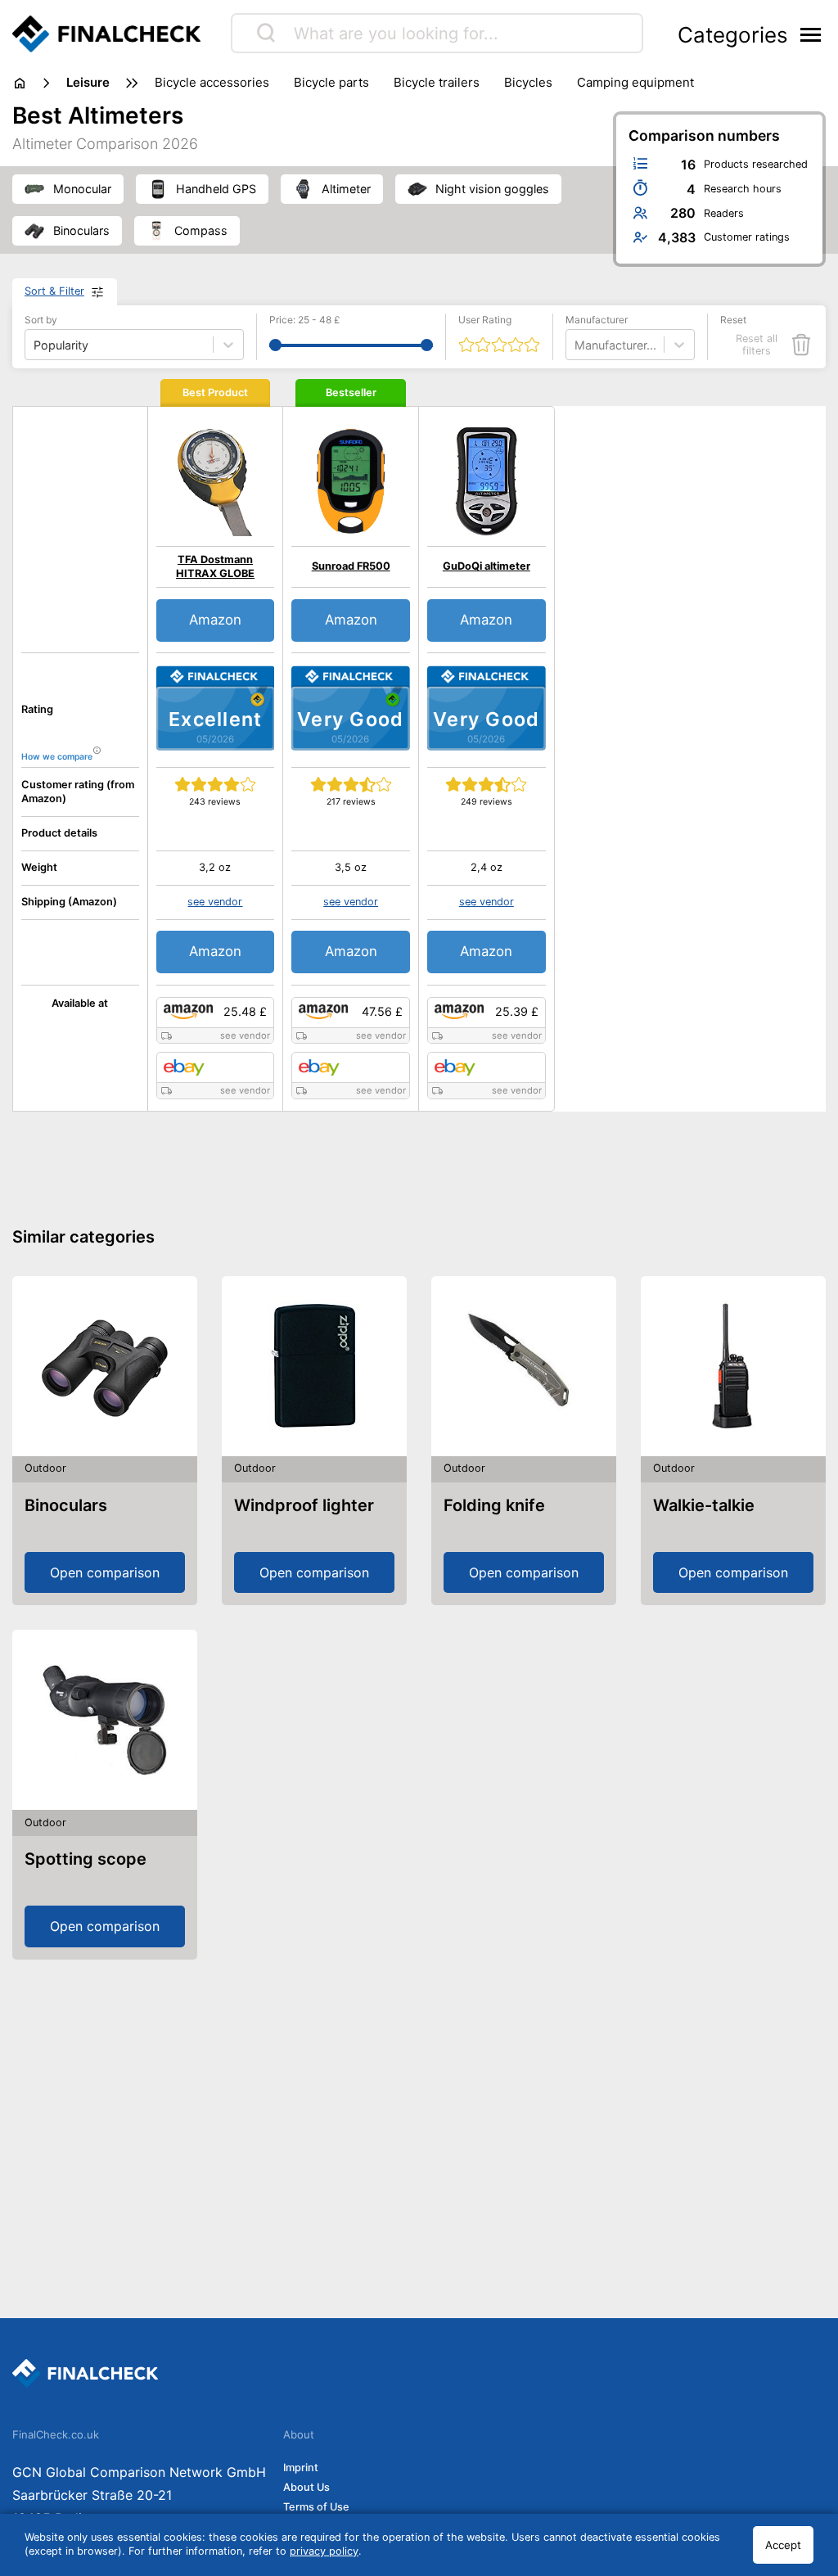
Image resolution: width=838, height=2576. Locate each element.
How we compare (57, 757)
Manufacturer (597, 320)
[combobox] (576, 345)
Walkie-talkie (704, 1505)
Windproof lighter (304, 1505)
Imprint (301, 2468)
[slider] (275, 345)
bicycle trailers (437, 82)
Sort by (41, 320)
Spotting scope (86, 1859)
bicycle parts (331, 82)
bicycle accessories (212, 82)
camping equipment (635, 82)
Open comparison (105, 1572)
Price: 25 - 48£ (305, 320)
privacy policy (324, 2551)
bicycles (528, 82)
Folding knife (494, 1505)
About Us (306, 2487)
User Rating (485, 320)
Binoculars (66, 1505)
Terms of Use (316, 2507)
